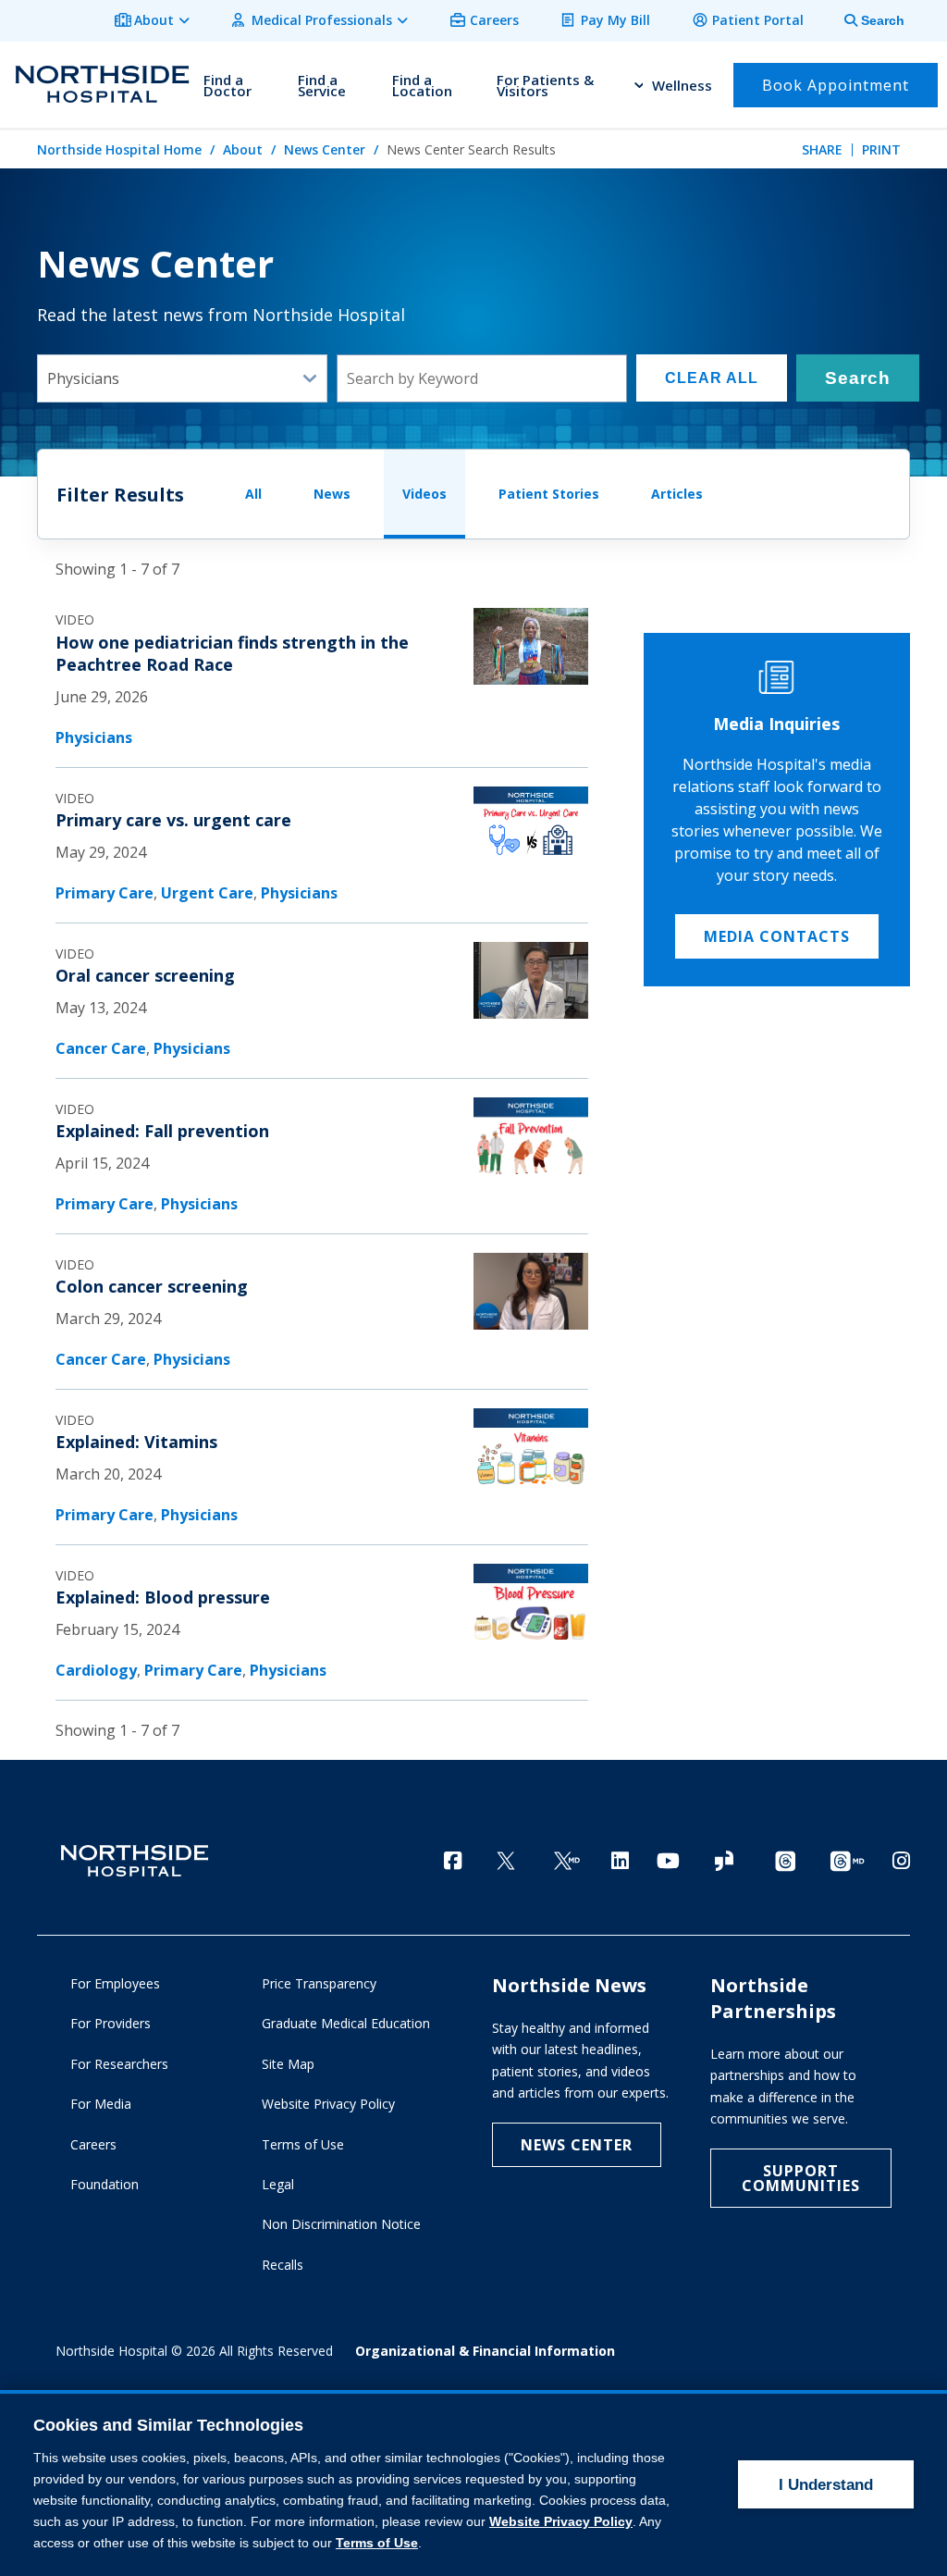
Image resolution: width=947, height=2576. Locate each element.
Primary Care (105, 893)
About (154, 20)
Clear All (712, 378)
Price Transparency (319, 1983)
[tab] (864, 21)
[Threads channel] (785, 1862)
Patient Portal (758, 20)
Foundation (105, 2184)
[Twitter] (506, 1862)
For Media (101, 2104)
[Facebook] (453, 1860)
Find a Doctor (228, 85)
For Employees (115, 1983)
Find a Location (422, 85)
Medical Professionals (322, 20)
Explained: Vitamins (136, 1442)
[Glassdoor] (724, 1862)
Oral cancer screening (145, 975)
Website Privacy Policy (328, 2104)
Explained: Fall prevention (162, 1131)
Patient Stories (549, 494)
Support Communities (801, 2178)
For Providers (111, 2023)
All (253, 494)
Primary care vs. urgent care (173, 820)
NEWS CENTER (577, 2145)
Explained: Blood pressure (163, 1597)
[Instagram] (901, 1860)
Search (858, 378)
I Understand (826, 2485)
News (332, 494)
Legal (278, 2184)
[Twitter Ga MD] (567, 1862)
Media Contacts (777, 936)
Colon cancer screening (152, 1286)
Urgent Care (207, 893)
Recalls (283, 2265)
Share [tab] (822, 149)
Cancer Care (101, 1048)
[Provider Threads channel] (847, 1862)
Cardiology (96, 1670)
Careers (494, 20)
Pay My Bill (615, 20)
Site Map (288, 2064)
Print (881, 149)
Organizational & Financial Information (485, 2351)
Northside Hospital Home (119, 149)
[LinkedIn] (620, 1860)
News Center (325, 149)
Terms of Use (303, 2144)
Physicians (94, 737)
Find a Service (322, 85)
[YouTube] (668, 1860)
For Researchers (119, 2064)
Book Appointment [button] (836, 85)
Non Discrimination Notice (341, 2224)
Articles (677, 494)
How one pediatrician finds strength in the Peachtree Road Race (232, 653)
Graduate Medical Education (346, 2023)
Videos (424, 494)
